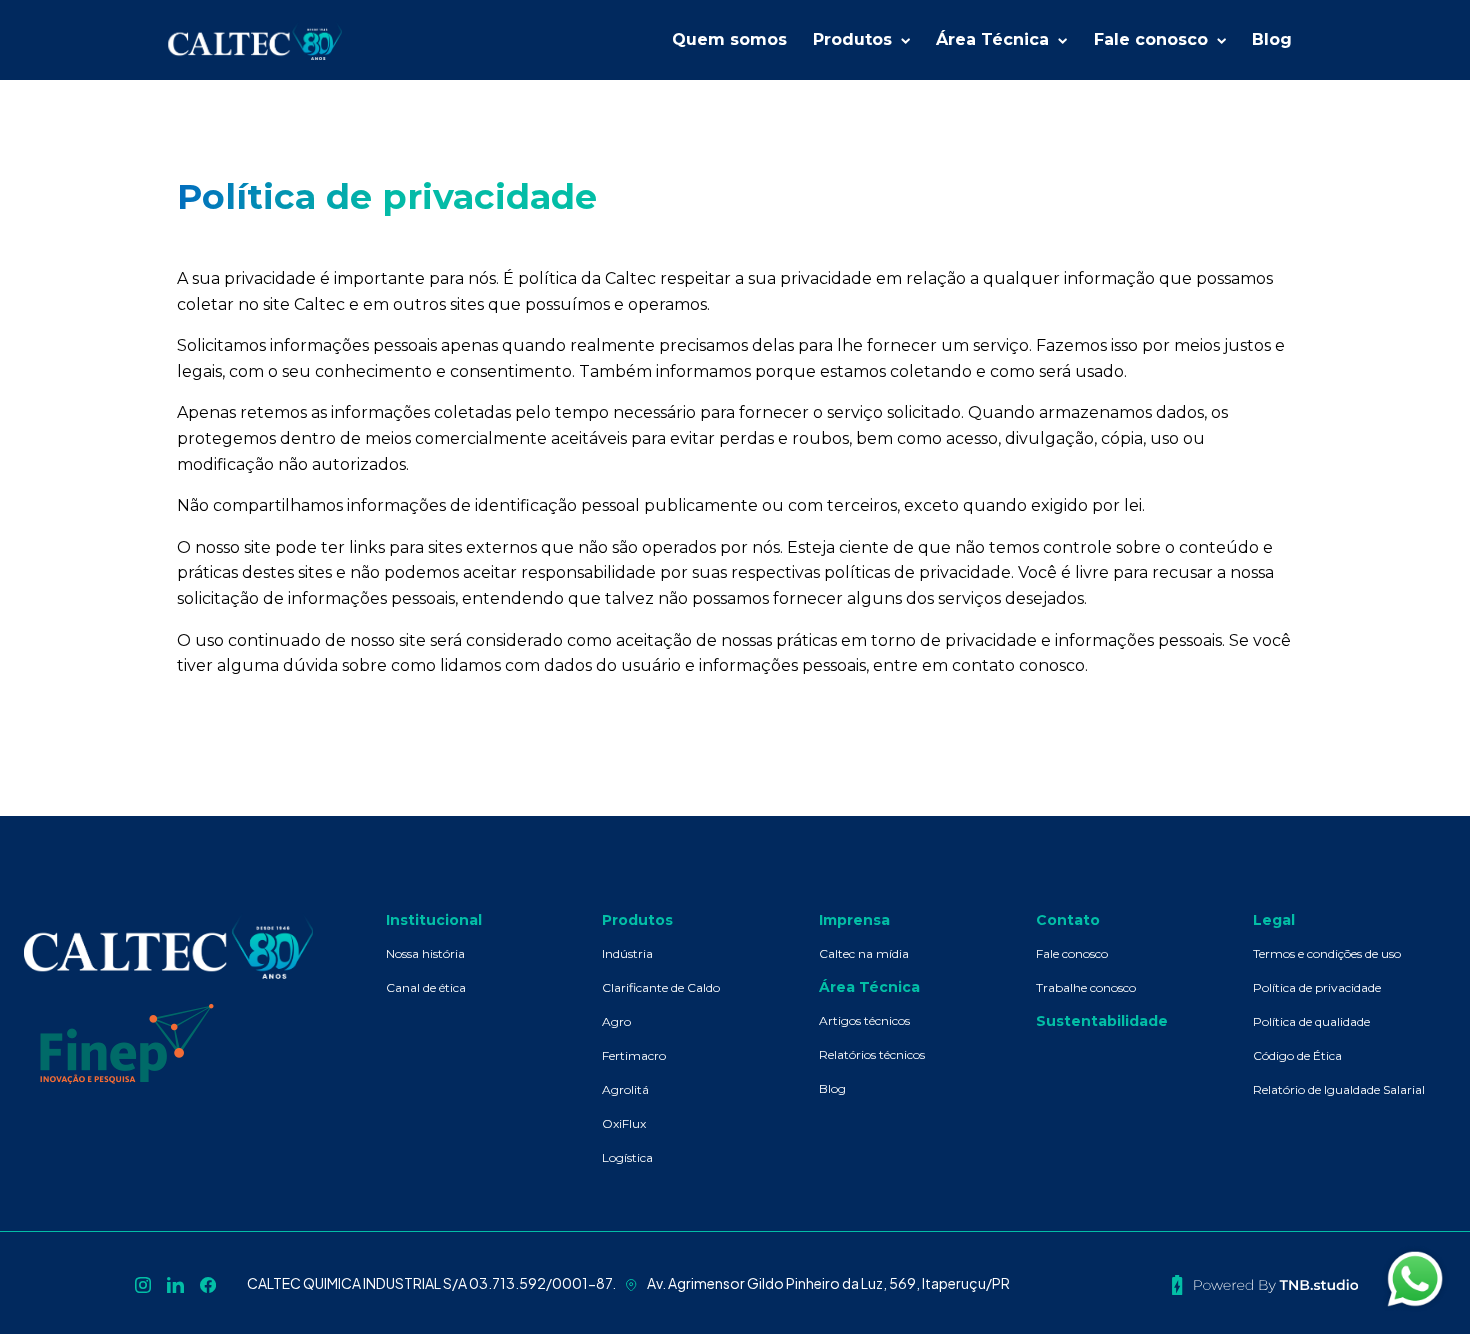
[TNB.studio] (1265, 1283)
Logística (627, 1157)
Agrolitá (625, 1089)
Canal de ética (426, 987)
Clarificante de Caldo (661, 987)
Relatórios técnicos (872, 1054)
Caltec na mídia (864, 953)
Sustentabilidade (1102, 1021)
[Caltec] (260, 40)
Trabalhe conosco (1086, 987)
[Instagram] (143, 1283)
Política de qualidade (1311, 1021)
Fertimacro (634, 1055)
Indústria (627, 953)
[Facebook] (208, 1283)
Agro (616, 1021)
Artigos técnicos (864, 1020)
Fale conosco (1072, 953)
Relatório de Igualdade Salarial (1339, 1089)
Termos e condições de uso (1327, 953)
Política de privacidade (1317, 987)
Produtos (637, 920)
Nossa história (425, 953)
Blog (832, 1088)
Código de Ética (1297, 1055)
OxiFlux (624, 1123)
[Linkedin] (175, 1283)
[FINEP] (127, 1042)
